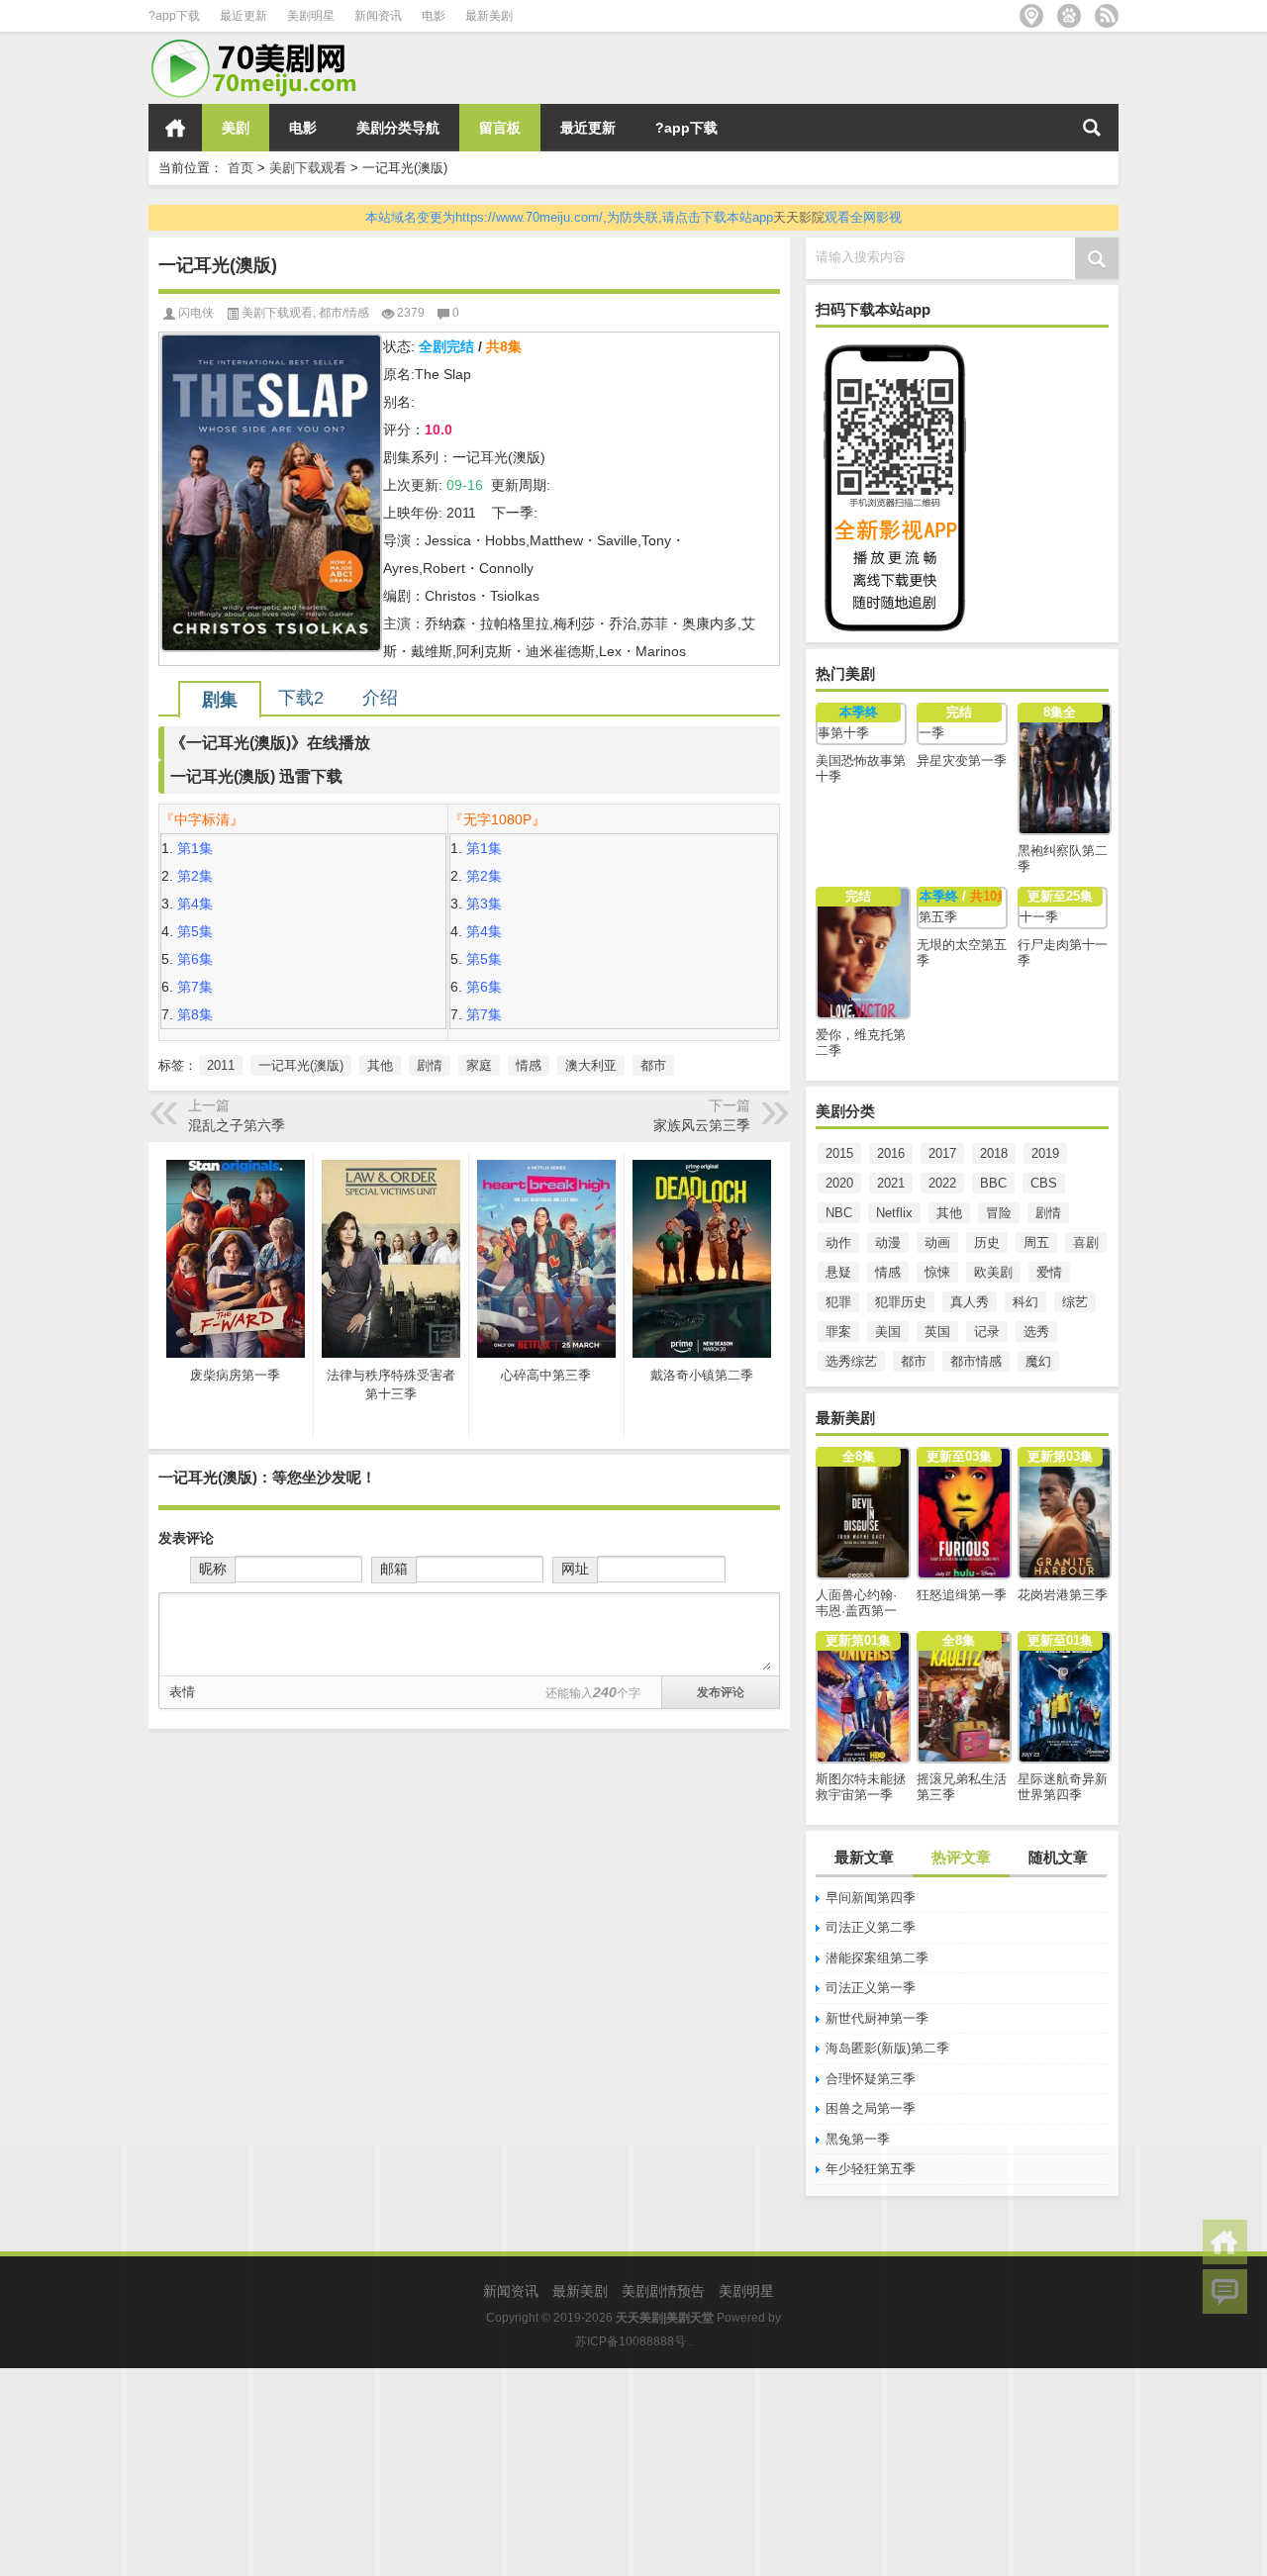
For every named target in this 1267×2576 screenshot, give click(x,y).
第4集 (195, 904)
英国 (937, 1332)
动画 (937, 1242)
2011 (221, 1065)
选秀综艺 (851, 1361)
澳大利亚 (591, 1065)
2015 (839, 1153)
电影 (434, 16)
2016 (891, 1153)
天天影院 (799, 217)
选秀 (1036, 1332)
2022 (942, 1183)
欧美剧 (993, 1272)
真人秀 (970, 1302)
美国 (888, 1332)
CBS (1044, 1183)
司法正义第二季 (871, 1927)
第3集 (484, 904)
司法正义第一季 (871, 1988)
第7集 (195, 987)
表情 (182, 1692)
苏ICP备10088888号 (631, 2341)
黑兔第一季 (858, 2139)
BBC (993, 1183)
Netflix (894, 1213)
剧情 (1048, 1213)
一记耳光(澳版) (301, 1065)
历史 (987, 1242)
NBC (839, 1213)
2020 (839, 1183)
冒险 (999, 1213)
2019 (1045, 1153)
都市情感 (976, 1361)
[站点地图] (1031, 16)
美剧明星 (311, 16)
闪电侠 (196, 313)
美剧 (236, 128)
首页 (175, 128)
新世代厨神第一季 (877, 2018)
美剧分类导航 (398, 128)
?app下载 (174, 16)
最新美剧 (489, 16)
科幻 (1025, 1302)
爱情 (1049, 1272)
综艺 (1075, 1302)
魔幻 (1038, 1361)
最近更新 (244, 16)
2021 (891, 1183)
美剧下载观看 (308, 168)
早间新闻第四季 (871, 1898)
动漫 (888, 1242)
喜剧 (1086, 1242)
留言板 (500, 128)
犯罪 (838, 1302)
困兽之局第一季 (871, 2108)
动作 (838, 1242)
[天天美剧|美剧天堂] (262, 45)
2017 (942, 1153)
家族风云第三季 (702, 1125)
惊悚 (937, 1272)
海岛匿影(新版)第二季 (887, 2048)
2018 (994, 1153)
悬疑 (838, 1272)
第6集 (195, 959)
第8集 (195, 1014)
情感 (888, 1272)
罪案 (838, 1332)
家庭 (479, 1065)
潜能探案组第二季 (877, 1958)
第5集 (195, 931)
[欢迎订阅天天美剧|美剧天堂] (1107, 16)
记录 (987, 1332)
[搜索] (1092, 128)
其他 (949, 1213)
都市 (914, 1361)
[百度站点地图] (1069, 16)
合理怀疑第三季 (871, 2079)
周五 (1036, 1242)
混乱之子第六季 (237, 1125)
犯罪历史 (901, 1302)
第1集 (195, 848)
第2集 (195, 876)
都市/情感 (344, 313)
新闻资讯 (378, 16)
